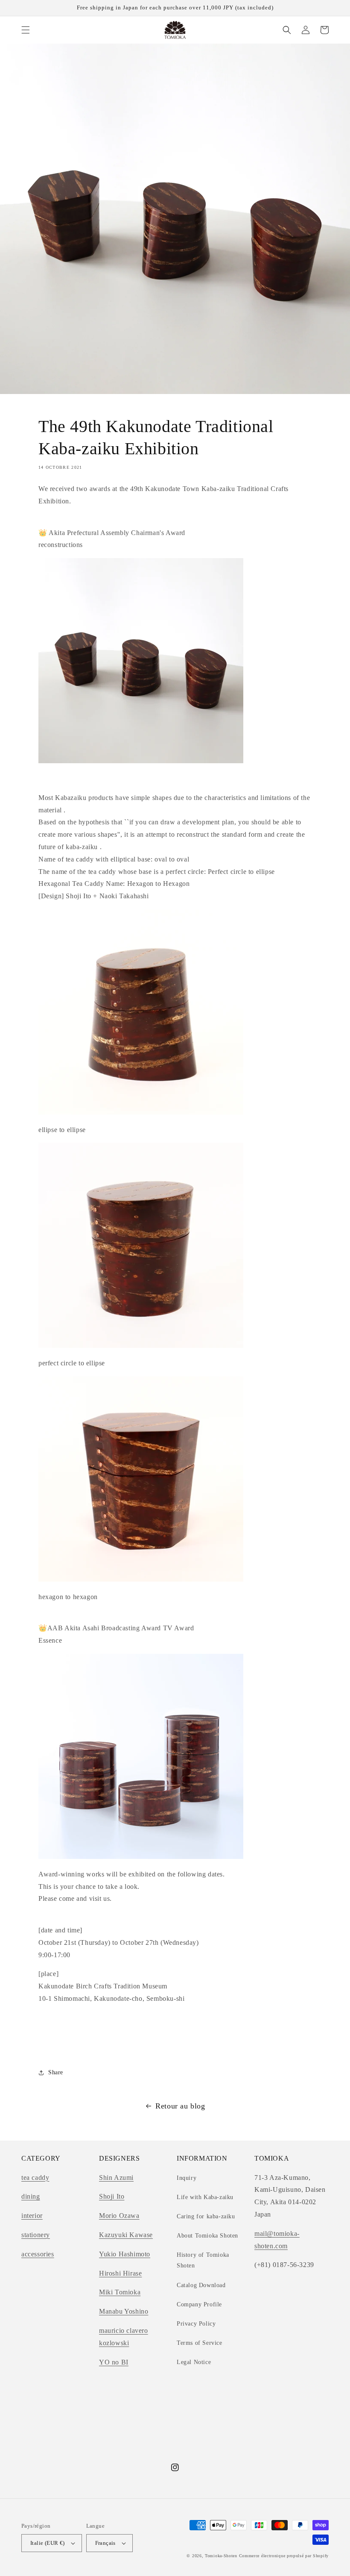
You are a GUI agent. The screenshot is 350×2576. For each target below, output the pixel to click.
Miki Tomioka (120, 2292)
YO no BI (114, 2362)
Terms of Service (200, 2343)
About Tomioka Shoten (207, 2236)
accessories (38, 2254)
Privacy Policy (196, 2324)
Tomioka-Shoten (221, 2556)
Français (105, 2543)
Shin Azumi (116, 2178)
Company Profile (199, 2304)
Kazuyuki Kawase (126, 2235)
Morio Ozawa (119, 2216)
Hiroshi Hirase (120, 2273)
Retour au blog (180, 2106)
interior (32, 2216)
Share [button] (56, 2072)
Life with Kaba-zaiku (205, 2197)
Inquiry (187, 2178)
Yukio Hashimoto (125, 2254)
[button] (26, 30)
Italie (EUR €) (48, 2543)
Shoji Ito (112, 2196)
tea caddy (35, 2178)
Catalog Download (201, 2285)
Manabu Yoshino (124, 2311)
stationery (36, 2235)
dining (31, 2196)
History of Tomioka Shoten (203, 2260)
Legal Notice (194, 2362)
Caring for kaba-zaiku (206, 2216)
